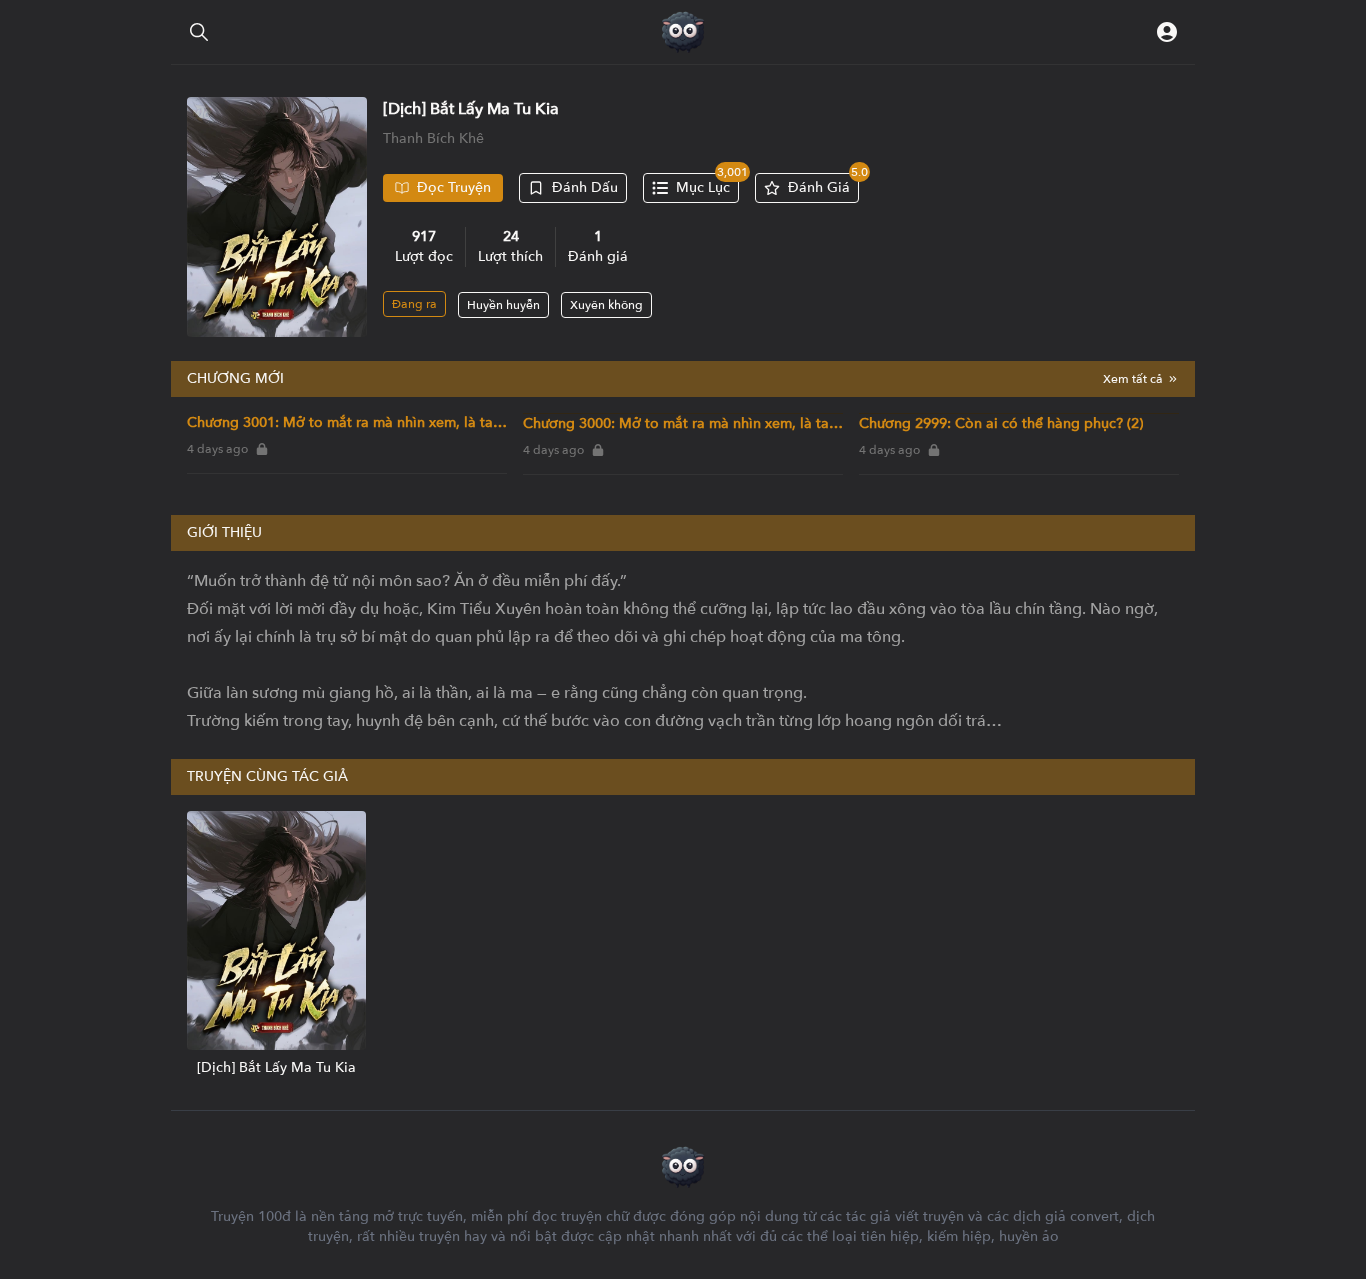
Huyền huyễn (503, 305)
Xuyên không (606, 305)
